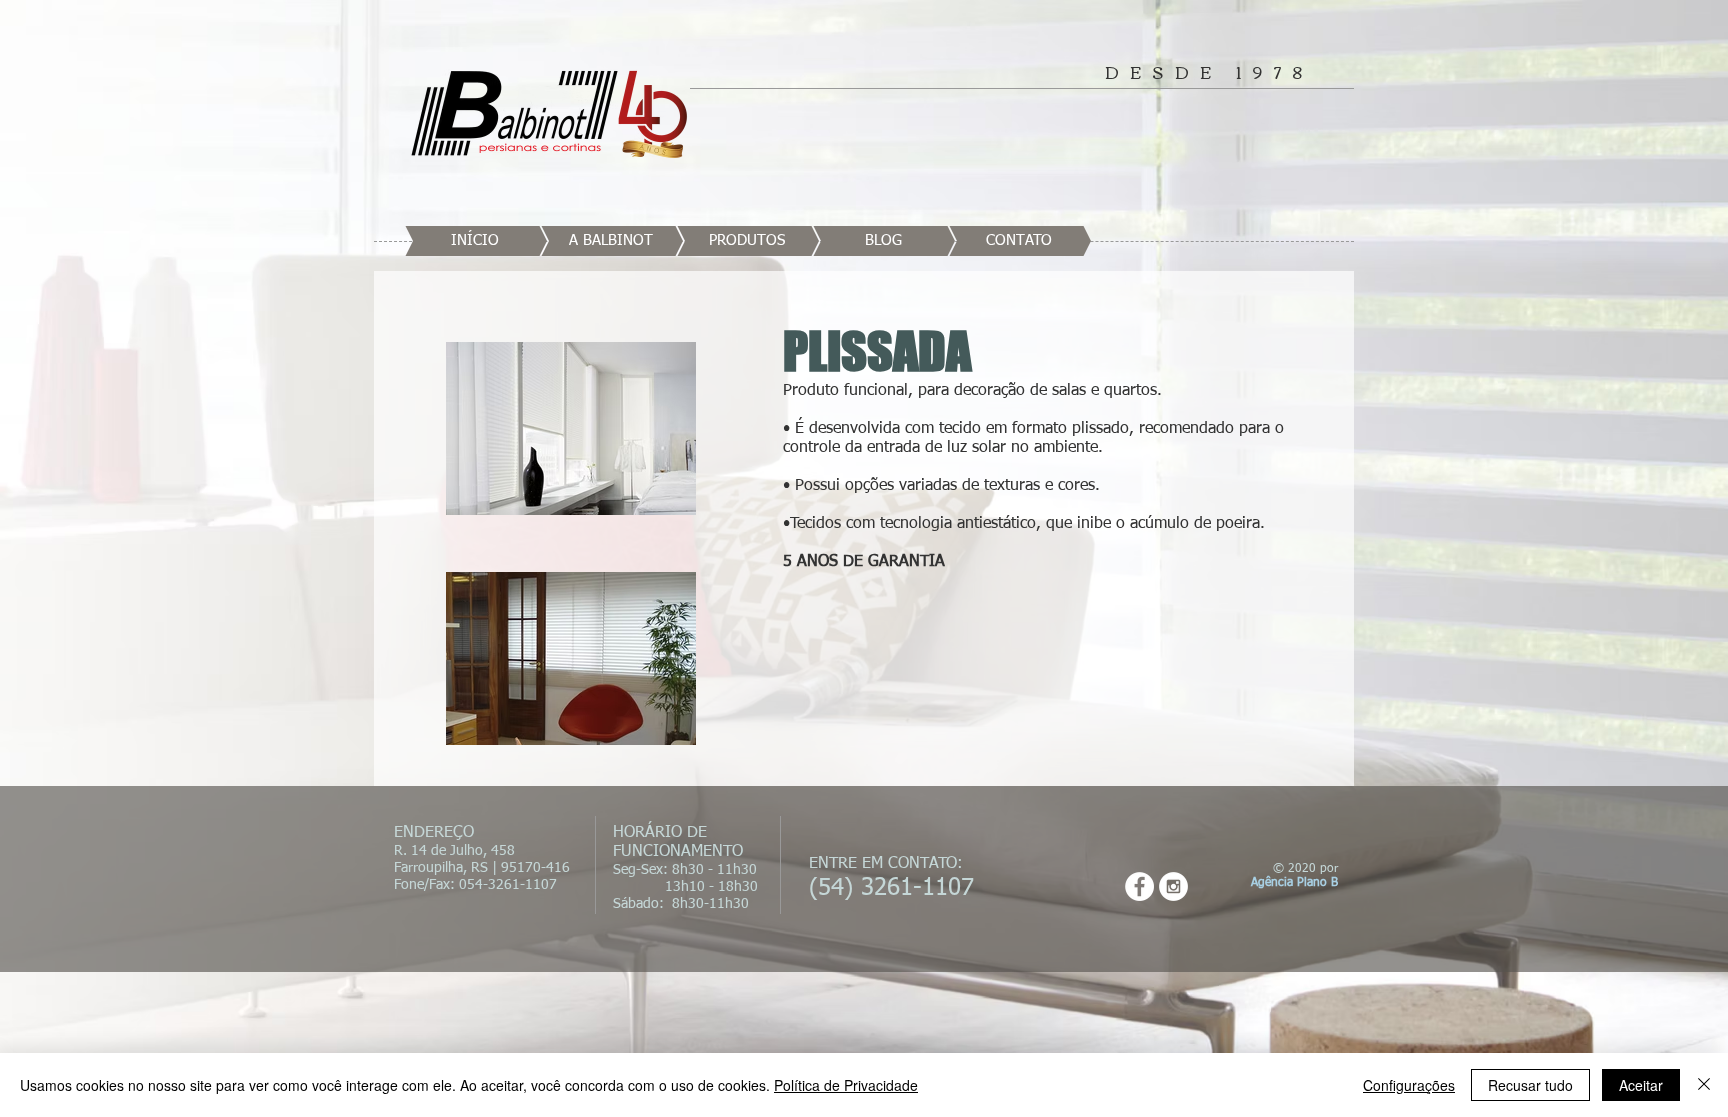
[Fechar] (1704, 1085)
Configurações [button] (1409, 1085)
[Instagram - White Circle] (1173, 886)
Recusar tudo (1530, 1085)
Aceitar (1641, 1085)
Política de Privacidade (846, 1085)
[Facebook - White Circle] (1139, 886)
